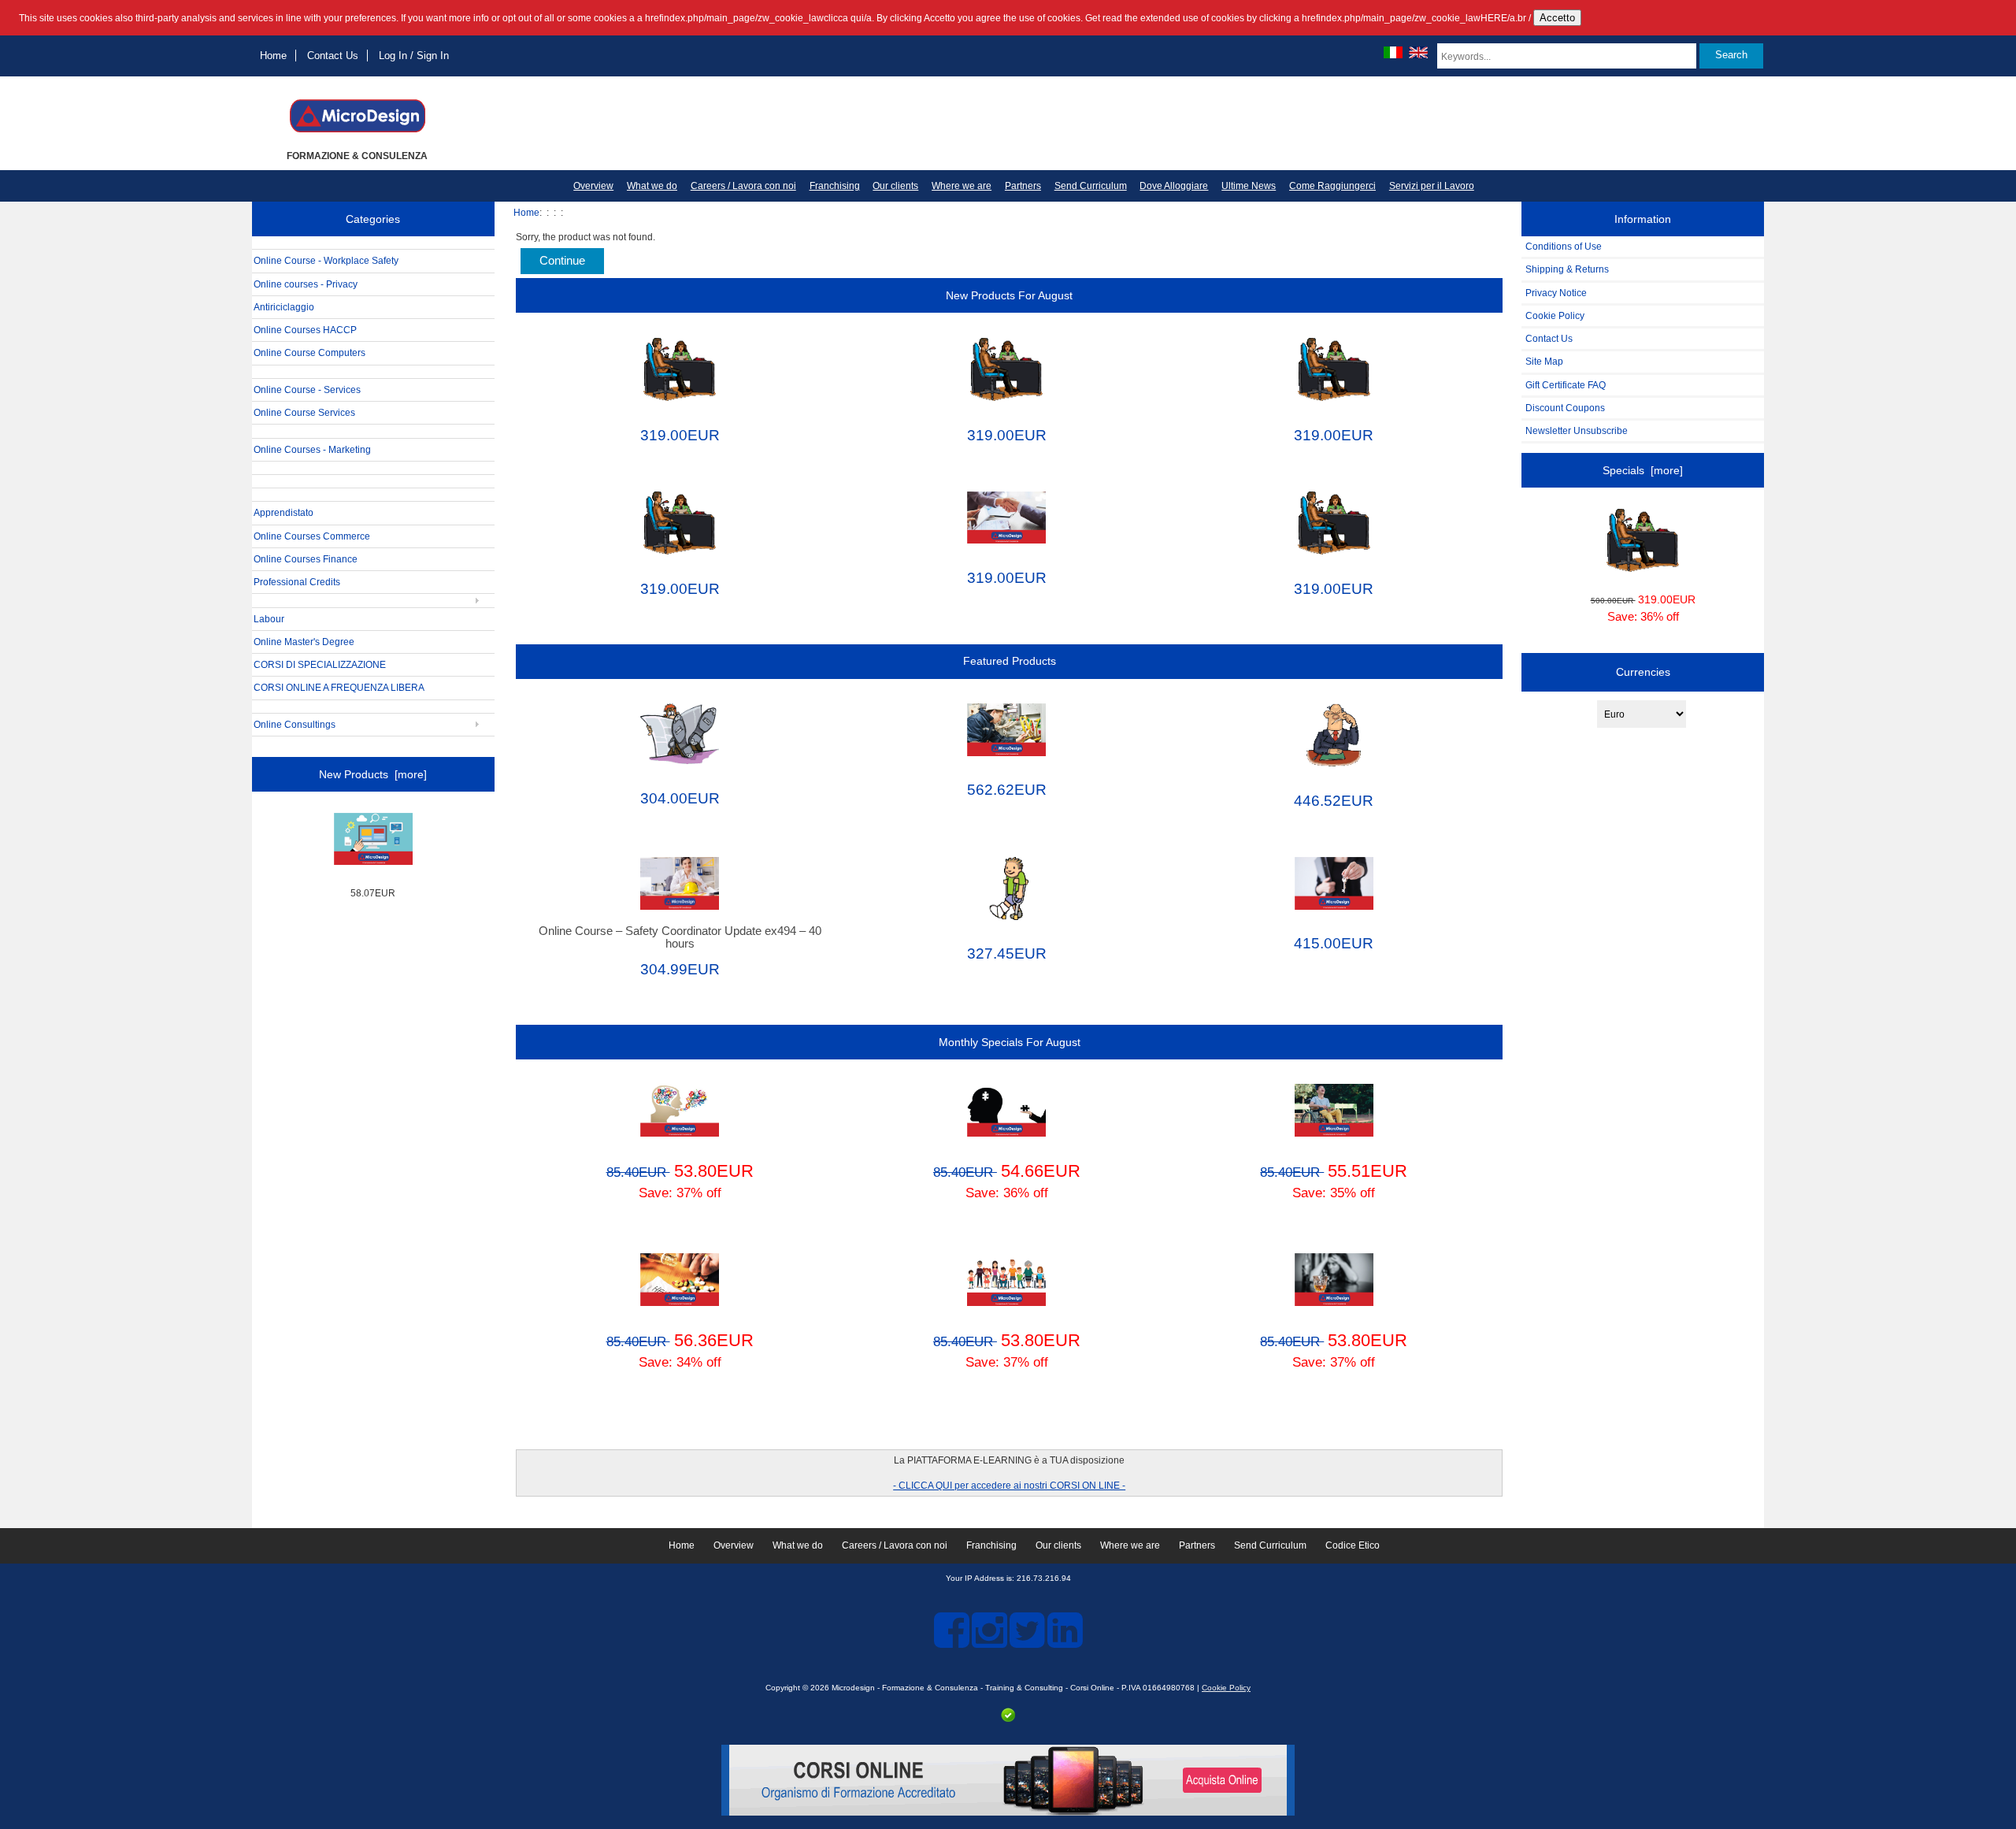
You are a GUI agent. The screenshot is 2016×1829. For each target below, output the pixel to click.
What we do (652, 186)
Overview (593, 186)
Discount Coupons (1565, 408)
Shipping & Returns (1567, 269)
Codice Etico (1353, 1545)
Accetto (1557, 18)
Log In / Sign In (414, 56)
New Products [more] (373, 774)
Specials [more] (1643, 470)
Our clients (895, 186)
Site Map (1544, 361)
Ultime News (1249, 186)
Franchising (835, 186)
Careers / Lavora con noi (743, 186)
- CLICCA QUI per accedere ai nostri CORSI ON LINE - (1009, 1485)
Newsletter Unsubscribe (1577, 430)
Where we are (962, 186)
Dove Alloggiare (1174, 186)
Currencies (1643, 672)
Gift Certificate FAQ (1566, 385)
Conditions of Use (1564, 246)
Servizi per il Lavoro (1432, 186)
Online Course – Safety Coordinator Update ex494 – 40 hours (680, 937)
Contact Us (333, 56)
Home (273, 56)
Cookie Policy (1555, 315)
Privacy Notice (1556, 293)
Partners (1023, 186)
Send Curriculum (1091, 186)
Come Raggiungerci (1332, 186)
